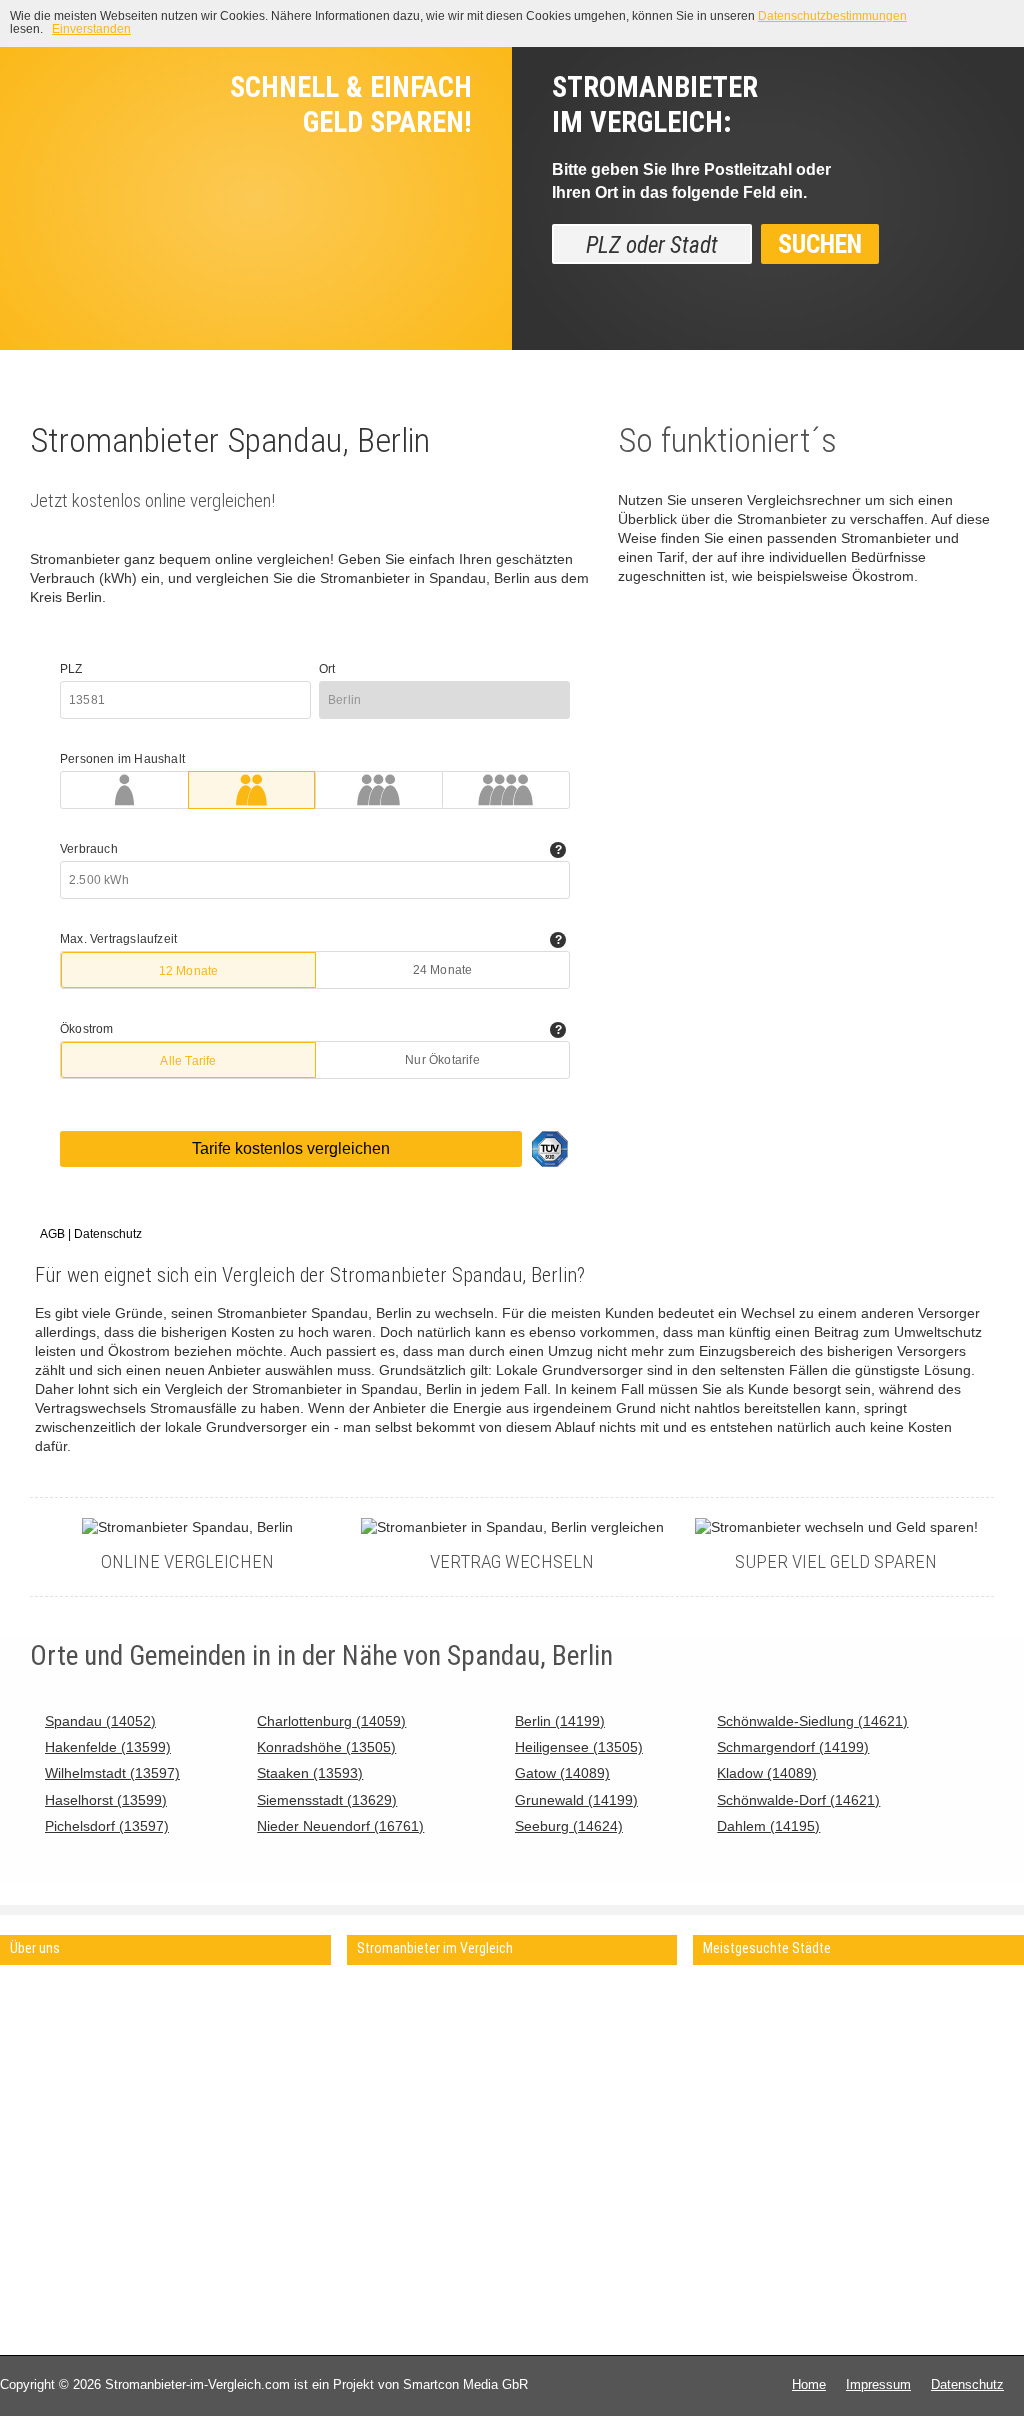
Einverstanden (91, 29)
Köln (716, 2047)
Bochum (878, 2083)
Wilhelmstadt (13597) (112, 1773)
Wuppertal (883, 2101)
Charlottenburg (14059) (331, 1721)
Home (809, 2384)
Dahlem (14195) (768, 1826)
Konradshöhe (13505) (326, 1747)
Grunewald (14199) (576, 1800)
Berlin (719, 1993)
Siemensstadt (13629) (327, 1800)
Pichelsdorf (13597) (107, 1826)
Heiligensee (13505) (579, 1747)
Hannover (881, 2029)
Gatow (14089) (562, 1773)
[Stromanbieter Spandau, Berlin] (187, 1527)
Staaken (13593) (310, 1773)
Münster (877, 2155)
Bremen (725, 2155)
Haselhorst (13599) (106, 1800)
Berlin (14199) (560, 1721)
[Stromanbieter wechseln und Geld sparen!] (836, 1527)
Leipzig (874, 1993)
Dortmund (731, 2119)
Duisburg (879, 2065)
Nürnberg (880, 2047)
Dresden (878, 2011)
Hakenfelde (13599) (108, 1747)
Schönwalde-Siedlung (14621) (812, 1721)
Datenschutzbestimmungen (832, 16)
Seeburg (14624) (569, 1826)
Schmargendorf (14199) (793, 1747)
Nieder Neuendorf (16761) (340, 1826)
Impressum (878, 2384)
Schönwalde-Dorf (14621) (798, 1800)
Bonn (869, 2137)
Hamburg (729, 2011)
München (729, 2029)
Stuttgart (728, 2083)
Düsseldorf (734, 2101)
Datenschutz (967, 2384)
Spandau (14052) (100, 1721)
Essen (721, 2137)
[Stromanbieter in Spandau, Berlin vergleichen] (512, 1527)
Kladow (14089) (767, 1773)
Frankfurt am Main (756, 2065)
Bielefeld (879, 2119)
